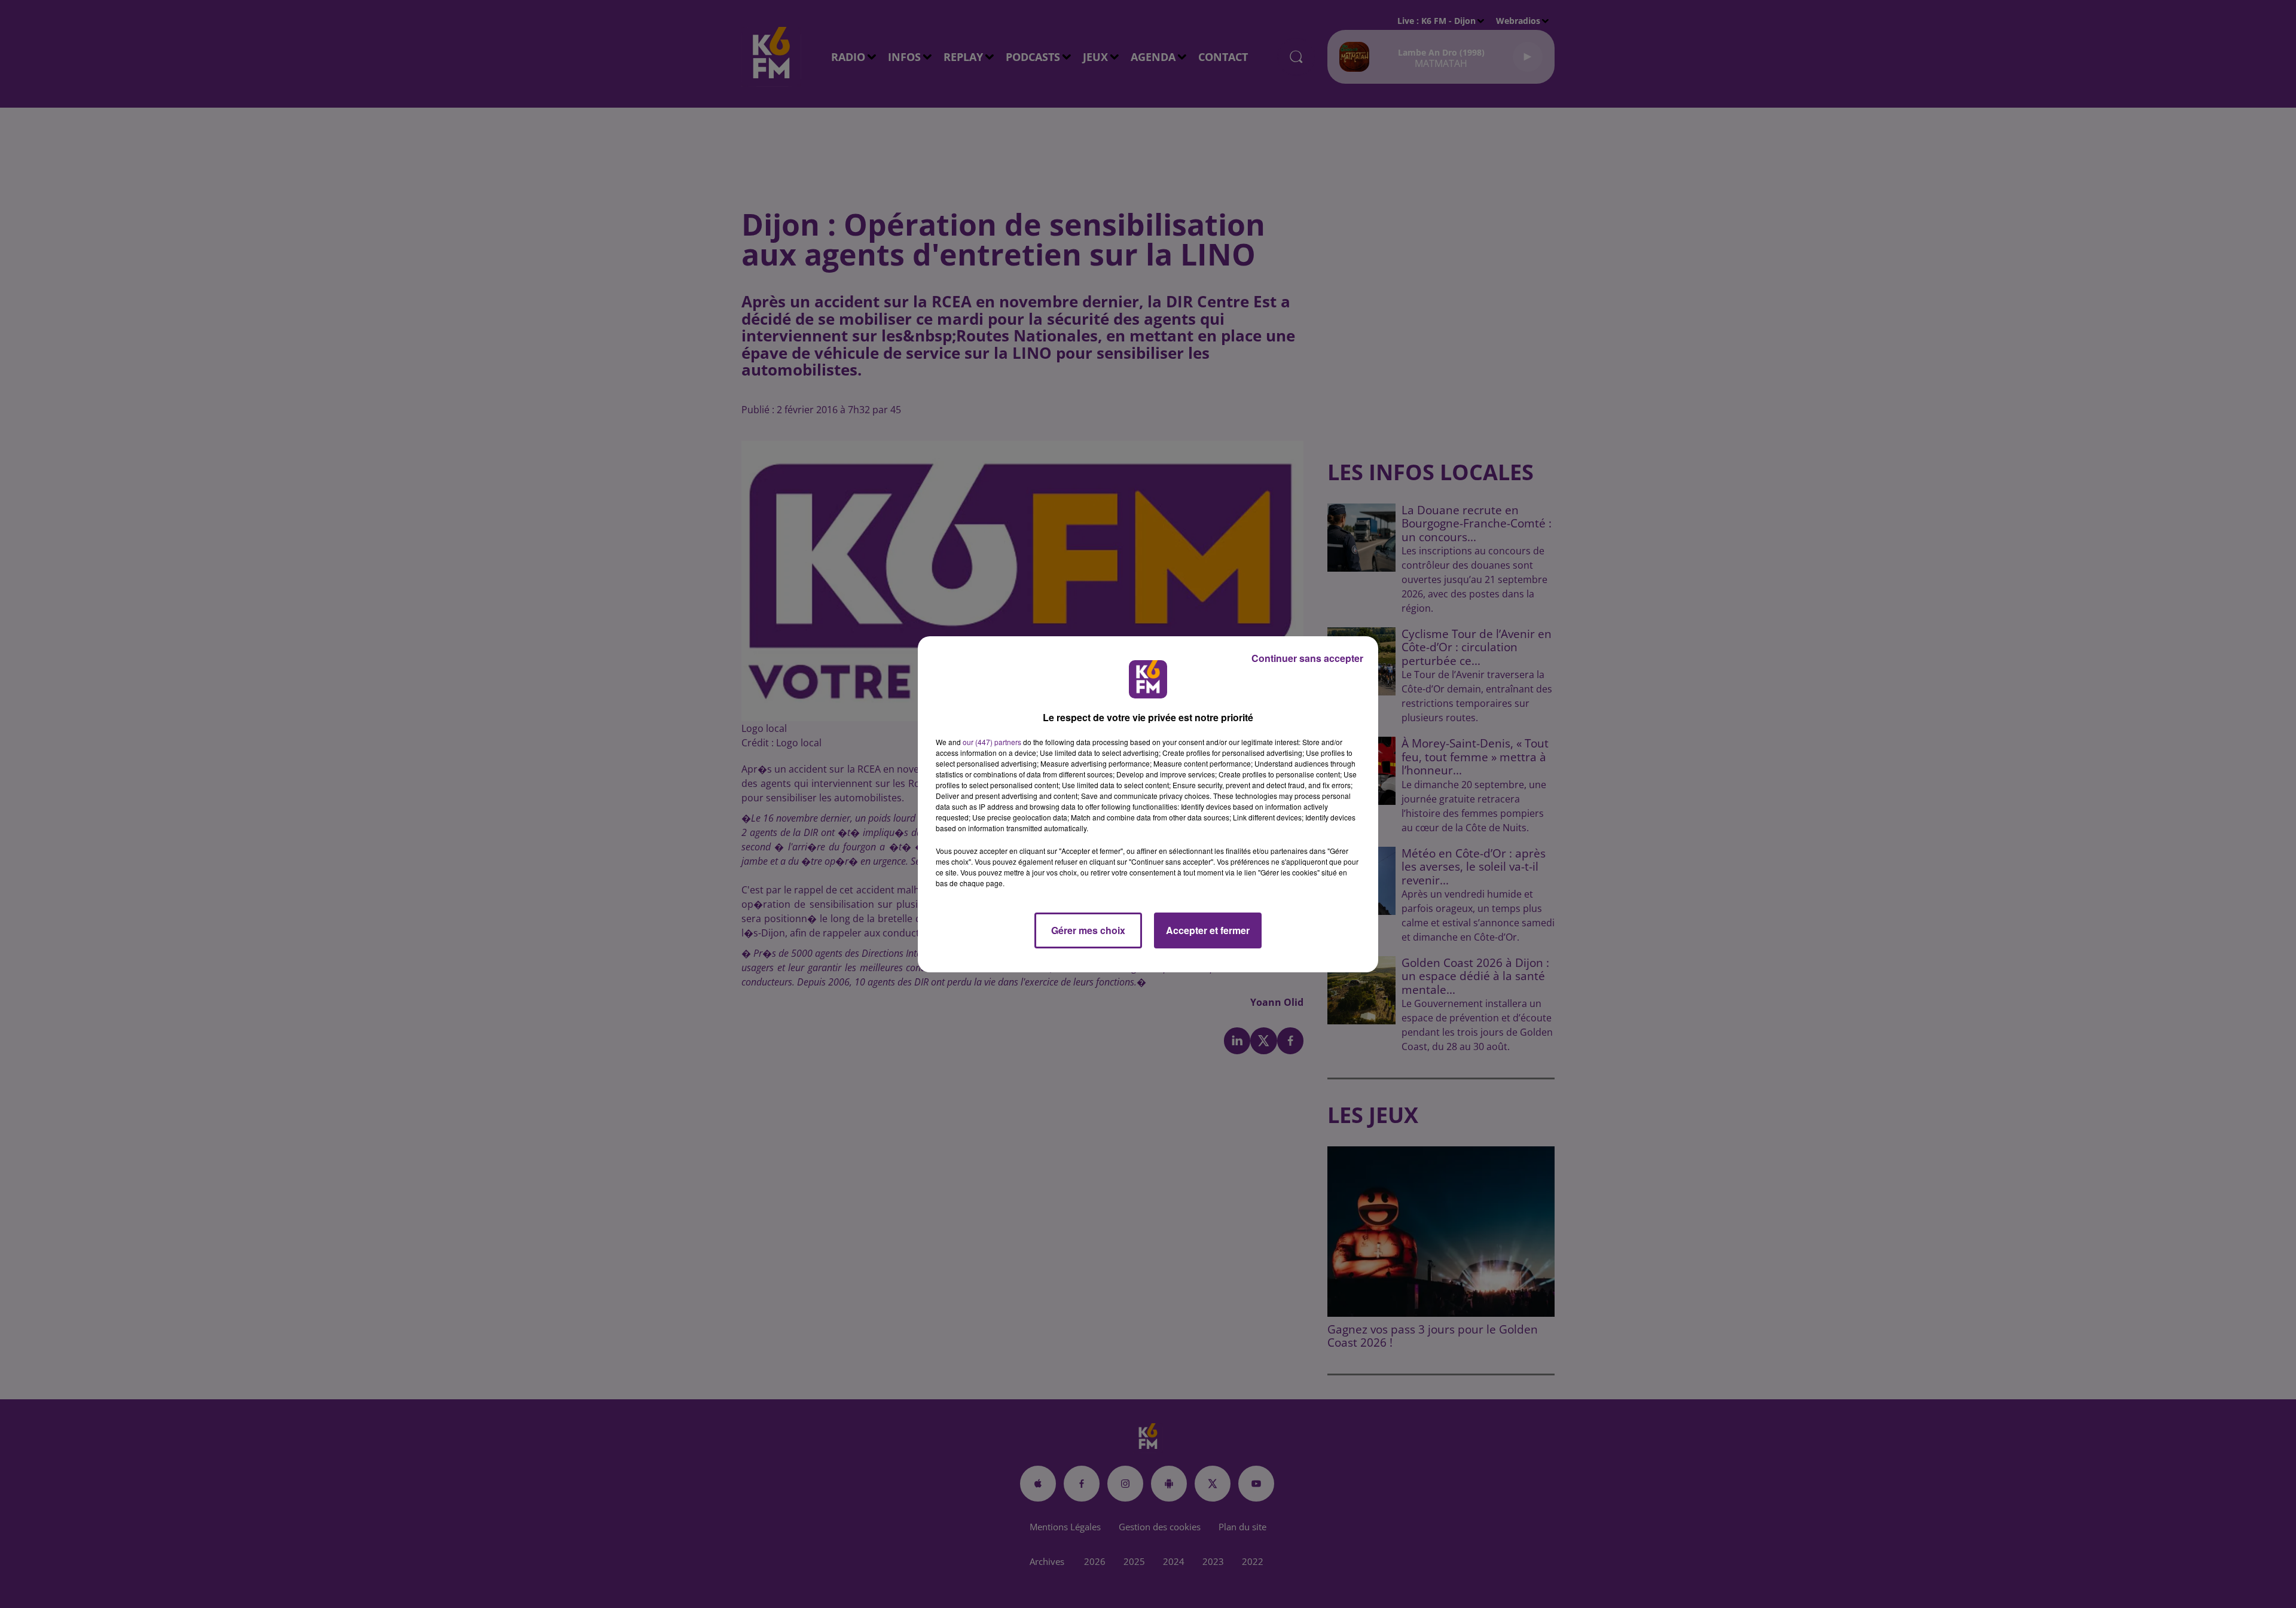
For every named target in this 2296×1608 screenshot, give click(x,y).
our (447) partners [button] (992, 742)
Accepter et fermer (1208, 930)
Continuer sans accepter (1307, 658)
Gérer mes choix (1088, 930)
